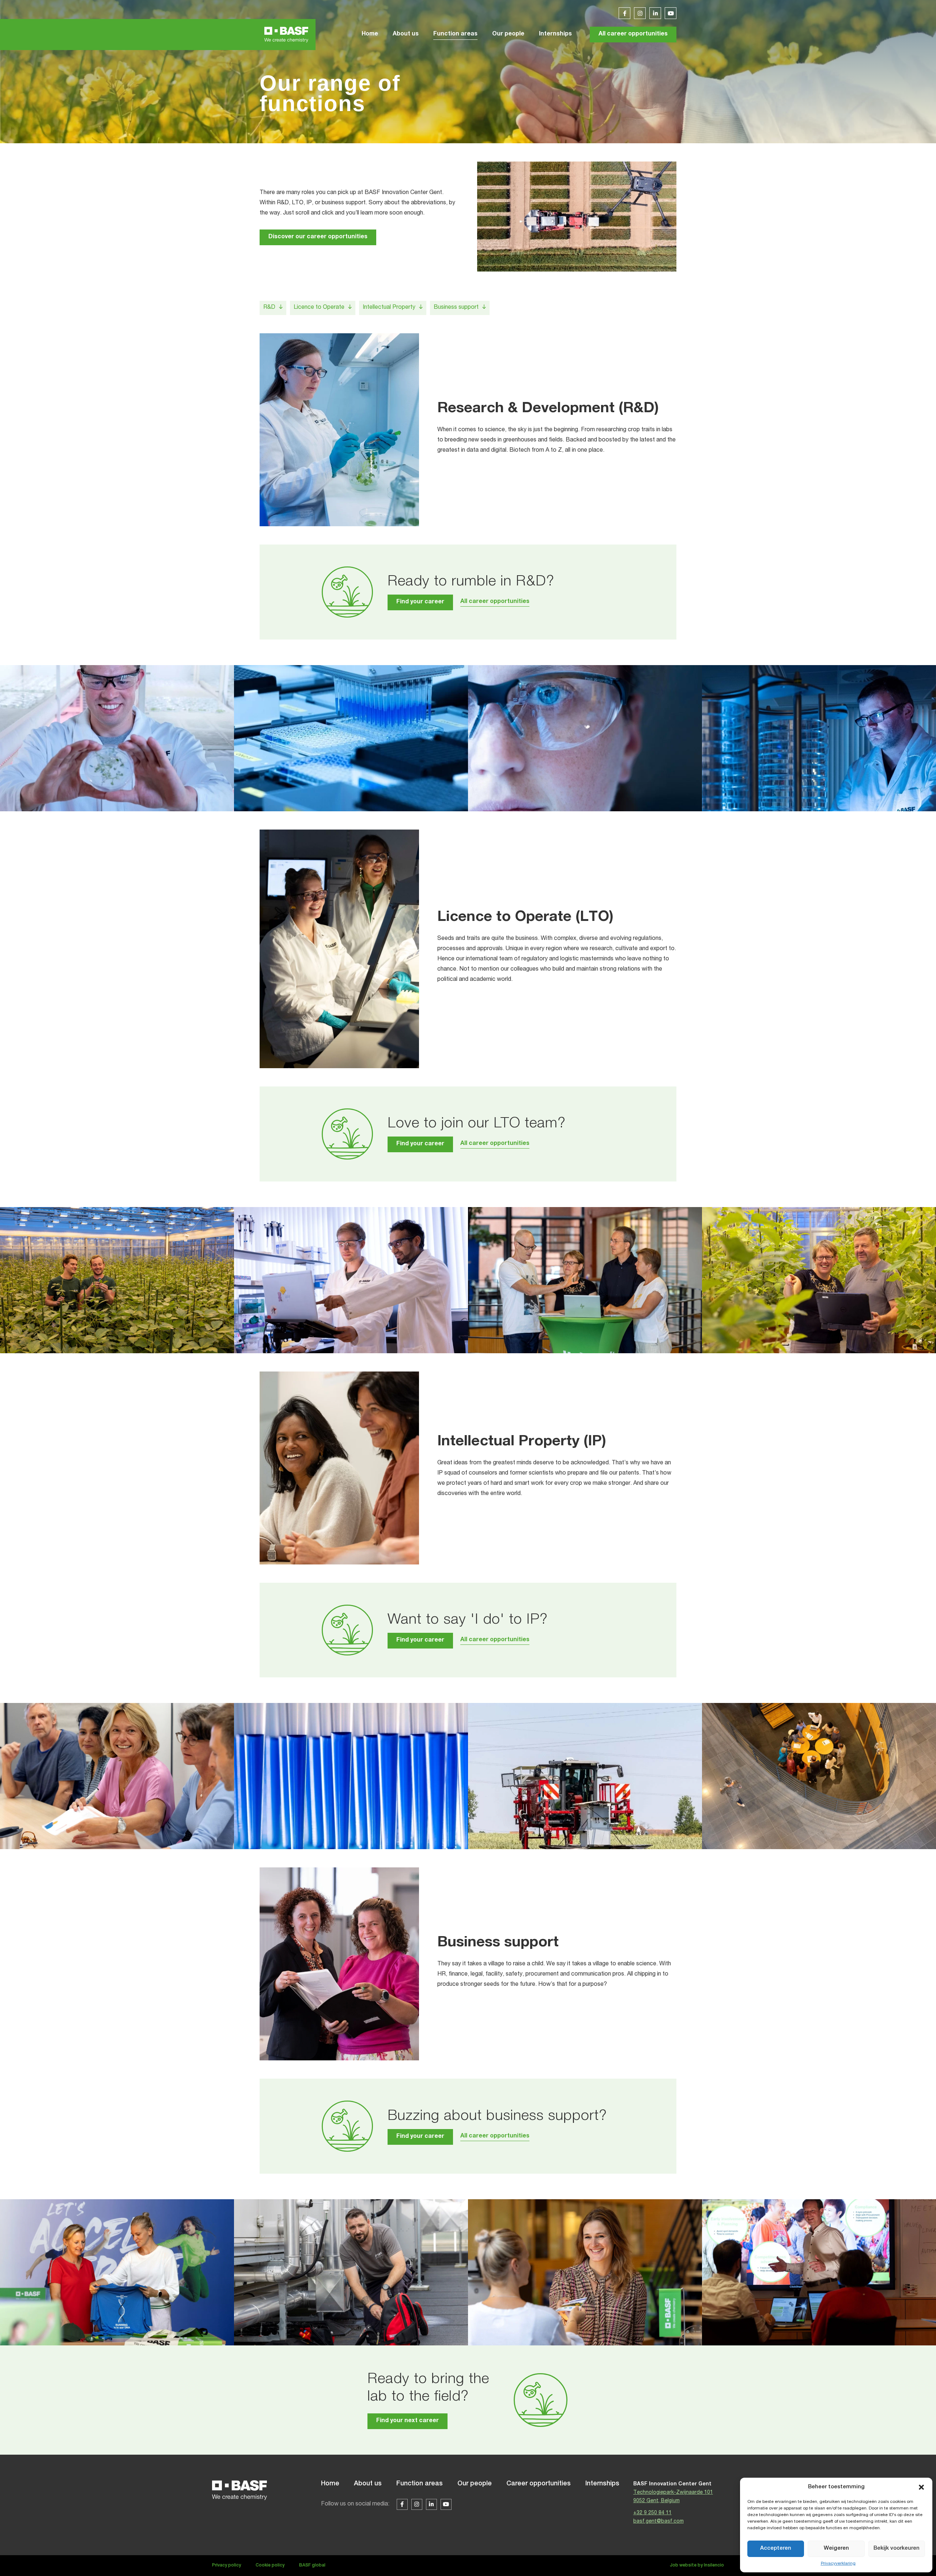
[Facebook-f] (624, 13)
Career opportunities (539, 2484)
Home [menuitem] (370, 34)
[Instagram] (640, 13)
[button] (921, 2487)
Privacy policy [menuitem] (227, 2565)
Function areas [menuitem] (455, 34)
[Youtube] (671, 13)
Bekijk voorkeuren (897, 2548)
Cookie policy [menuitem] (270, 2565)
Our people (475, 2484)
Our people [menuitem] (508, 34)
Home (330, 2484)
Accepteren (776, 2548)
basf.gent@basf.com (658, 2522)
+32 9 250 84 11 (652, 2513)
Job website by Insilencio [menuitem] (697, 2565)
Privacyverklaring (838, 2564)
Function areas (420, 2484)
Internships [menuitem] (555, 34)
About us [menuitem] (406, 34)
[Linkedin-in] (655, 13)
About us (368, 2484)
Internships (602, 2484)
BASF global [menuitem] (312, 2565)
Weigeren (836, 2548)
